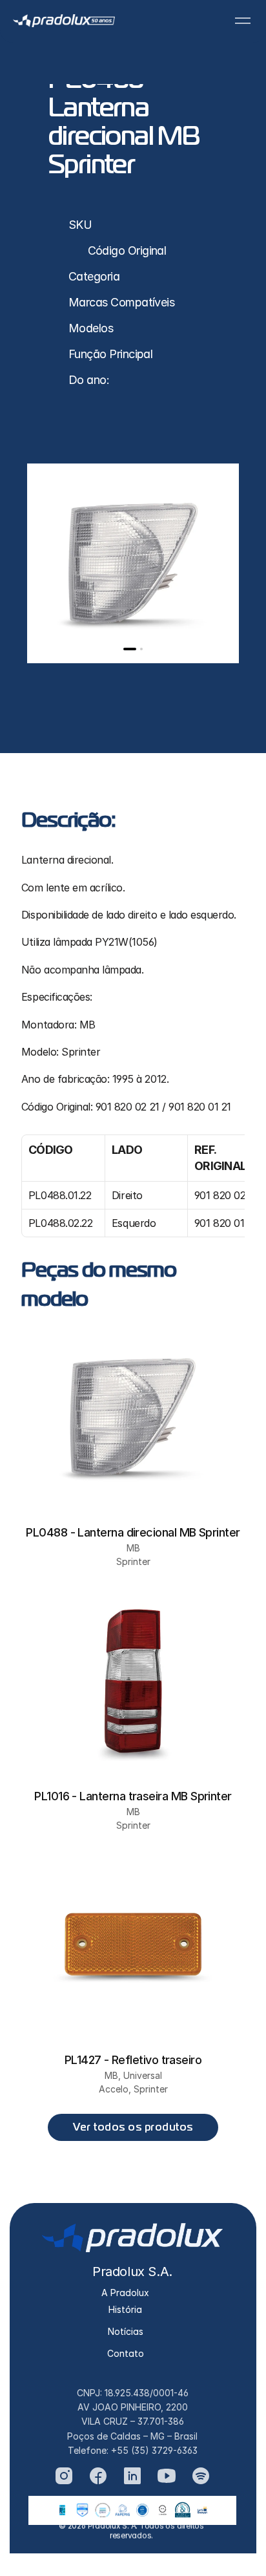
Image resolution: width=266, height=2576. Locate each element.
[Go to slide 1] (130, 649)
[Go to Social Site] (64, 2476)
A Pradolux (125, 2293)
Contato (126, 2353)
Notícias (126, 2331)
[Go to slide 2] (141, 649)
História (125, 2309)
